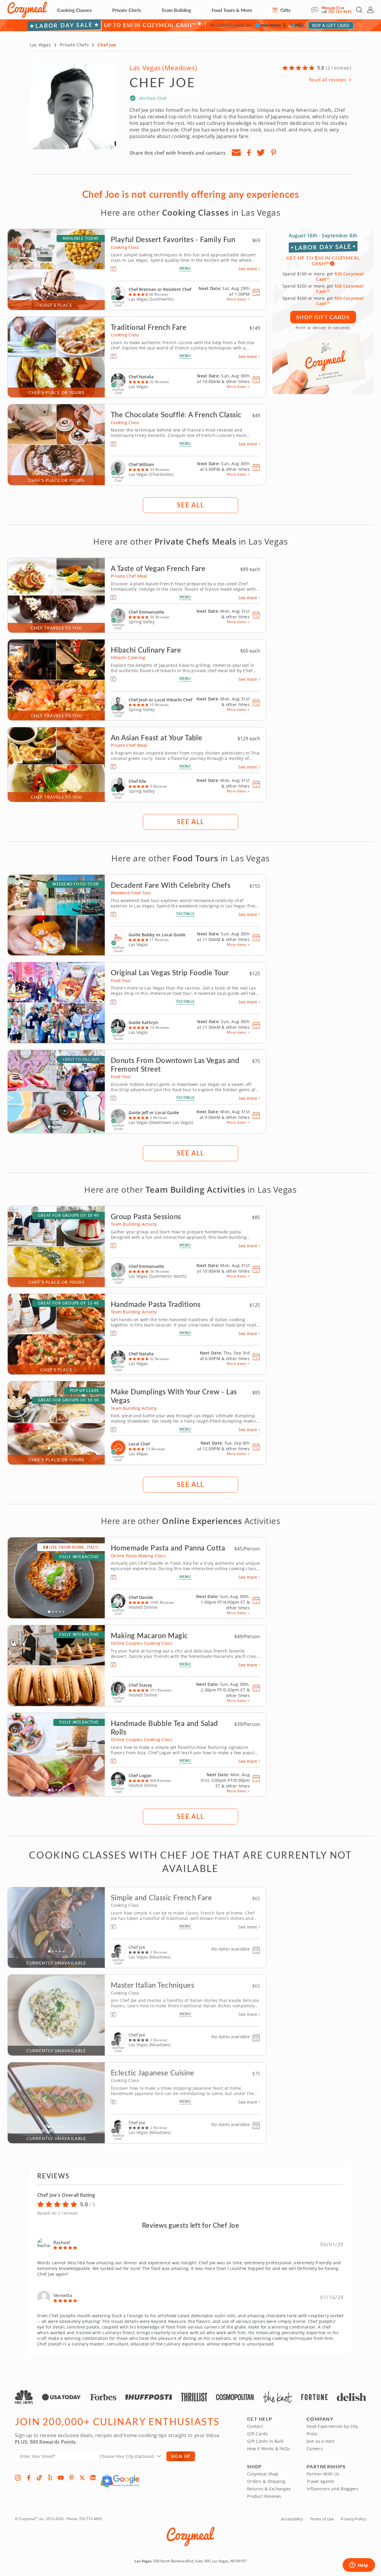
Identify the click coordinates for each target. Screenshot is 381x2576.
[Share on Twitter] (261, 153)
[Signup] (236, 153)
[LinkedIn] (93, 2478)
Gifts (285, 10)
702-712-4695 (340, 12)
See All (190, 505)
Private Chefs (127, 10)
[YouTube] (61, 2478)
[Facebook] (29, 2478)
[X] (82, 2478)
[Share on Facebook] (249, 153)
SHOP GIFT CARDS (323, 317)
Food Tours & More (232, 10)
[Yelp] (50, 2478)
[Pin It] (274, 153)
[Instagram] (18, 2478)
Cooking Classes (74, 10)
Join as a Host (321, 2441)
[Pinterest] (71, 2478)
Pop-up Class (84, 1391)
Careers (315, 2449)
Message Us (331, 8)
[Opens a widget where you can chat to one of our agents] (359, 2566)
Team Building (176, 10)
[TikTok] (39, 2478)
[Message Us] (316, 10)
